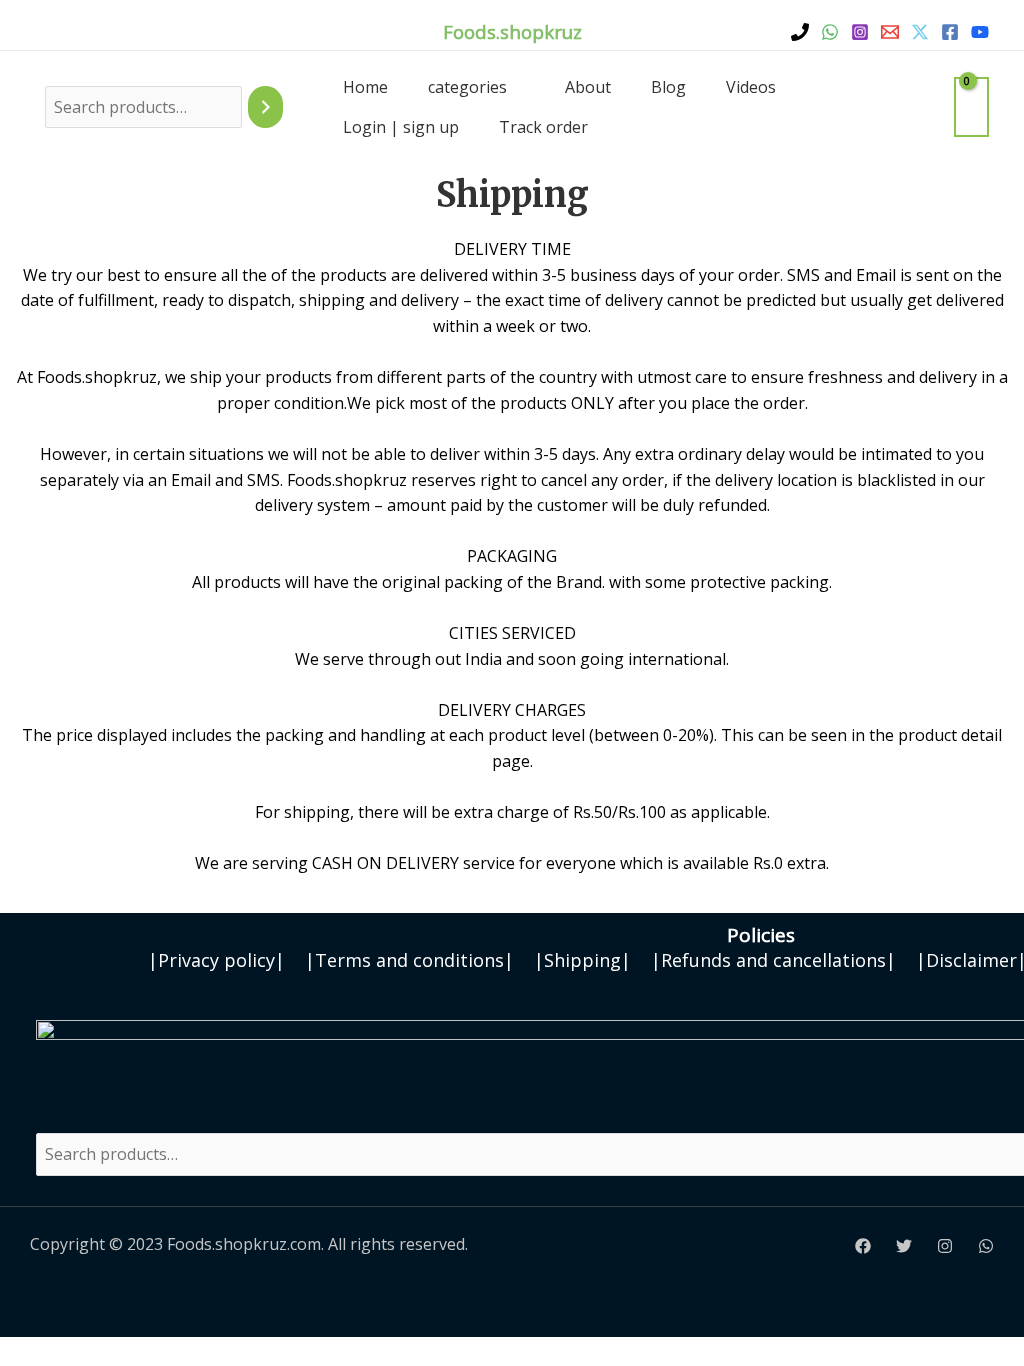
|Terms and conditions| (409, 960)
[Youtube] (980, 32)
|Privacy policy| (216, 960)
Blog (668, 87)
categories (467, 87)
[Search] (265, 107)
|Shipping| (582, 960)
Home (365, 87)
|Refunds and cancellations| (773, 960)
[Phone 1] (800, 32)
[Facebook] (950, 32)
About (588, 87)
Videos (751, 87)
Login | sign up (401, 127)
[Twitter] (920, 32)
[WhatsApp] (830, 32)
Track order (543, 127)
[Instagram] (860, 32)
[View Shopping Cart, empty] (971, 106)
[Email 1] (890, 32)
